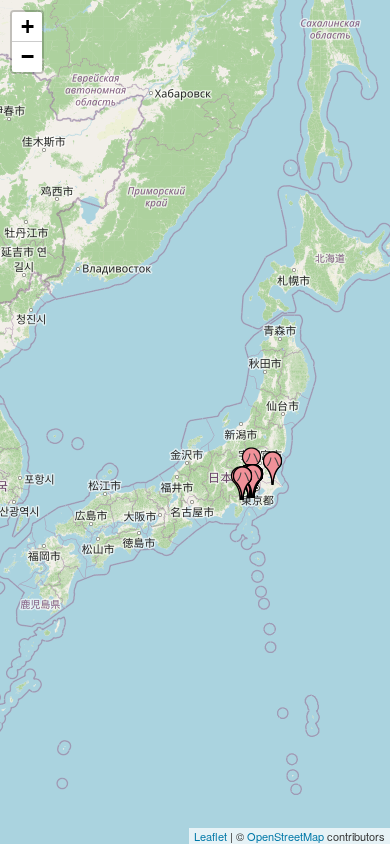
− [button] (27, 56)
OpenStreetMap (285, 836)
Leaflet (210, 836)
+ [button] (27, 26)
